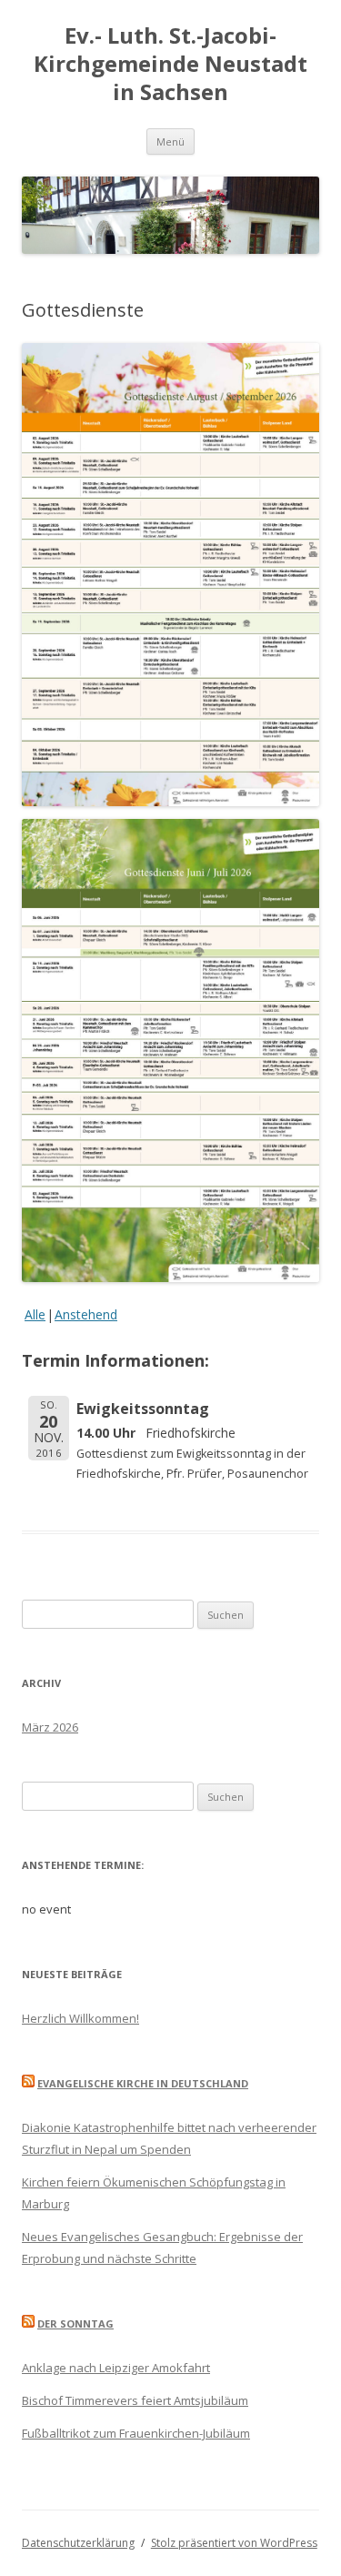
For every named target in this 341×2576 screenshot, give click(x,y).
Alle (35, 1314)
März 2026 (50, 1727)
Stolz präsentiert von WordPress (234, 2543)
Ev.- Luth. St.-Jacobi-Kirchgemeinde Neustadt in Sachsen (170, 64)
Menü (170, 141)
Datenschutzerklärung (78, 2543)
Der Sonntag (75, 2323)
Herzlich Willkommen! (80, 2018)
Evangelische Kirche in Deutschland (143, 2083)
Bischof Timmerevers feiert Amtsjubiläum (135, 2400)
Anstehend (86, 1314)
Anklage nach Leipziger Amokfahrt (116, 2368)
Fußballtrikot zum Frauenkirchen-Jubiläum (136, 2433)
